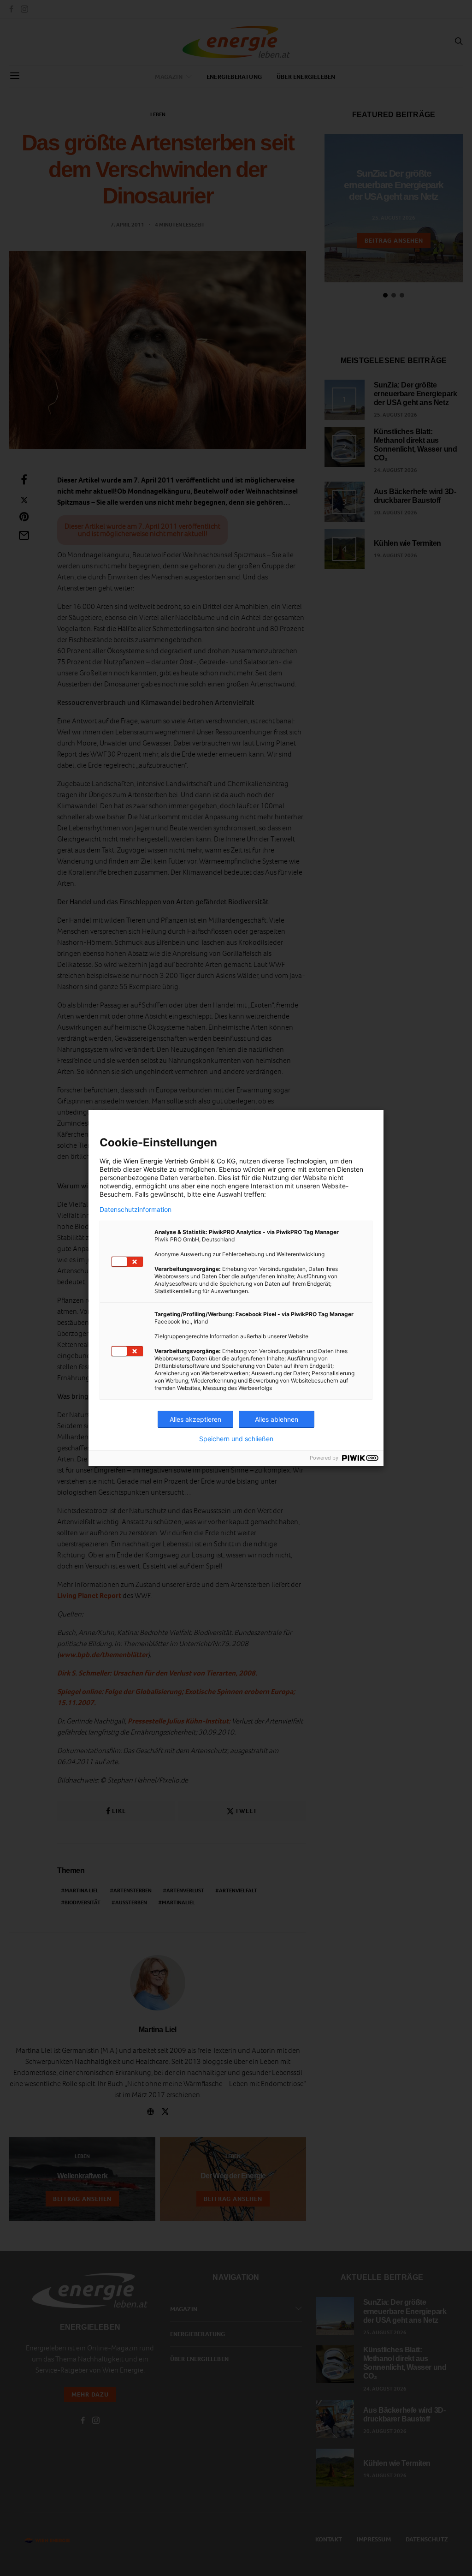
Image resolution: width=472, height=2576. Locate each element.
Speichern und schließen (236, 1439)
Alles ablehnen (277, 1419)
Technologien (306, 1161)
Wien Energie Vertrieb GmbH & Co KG (180, 1161)
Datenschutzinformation (136, 1210)
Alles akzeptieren (195, 1419)
